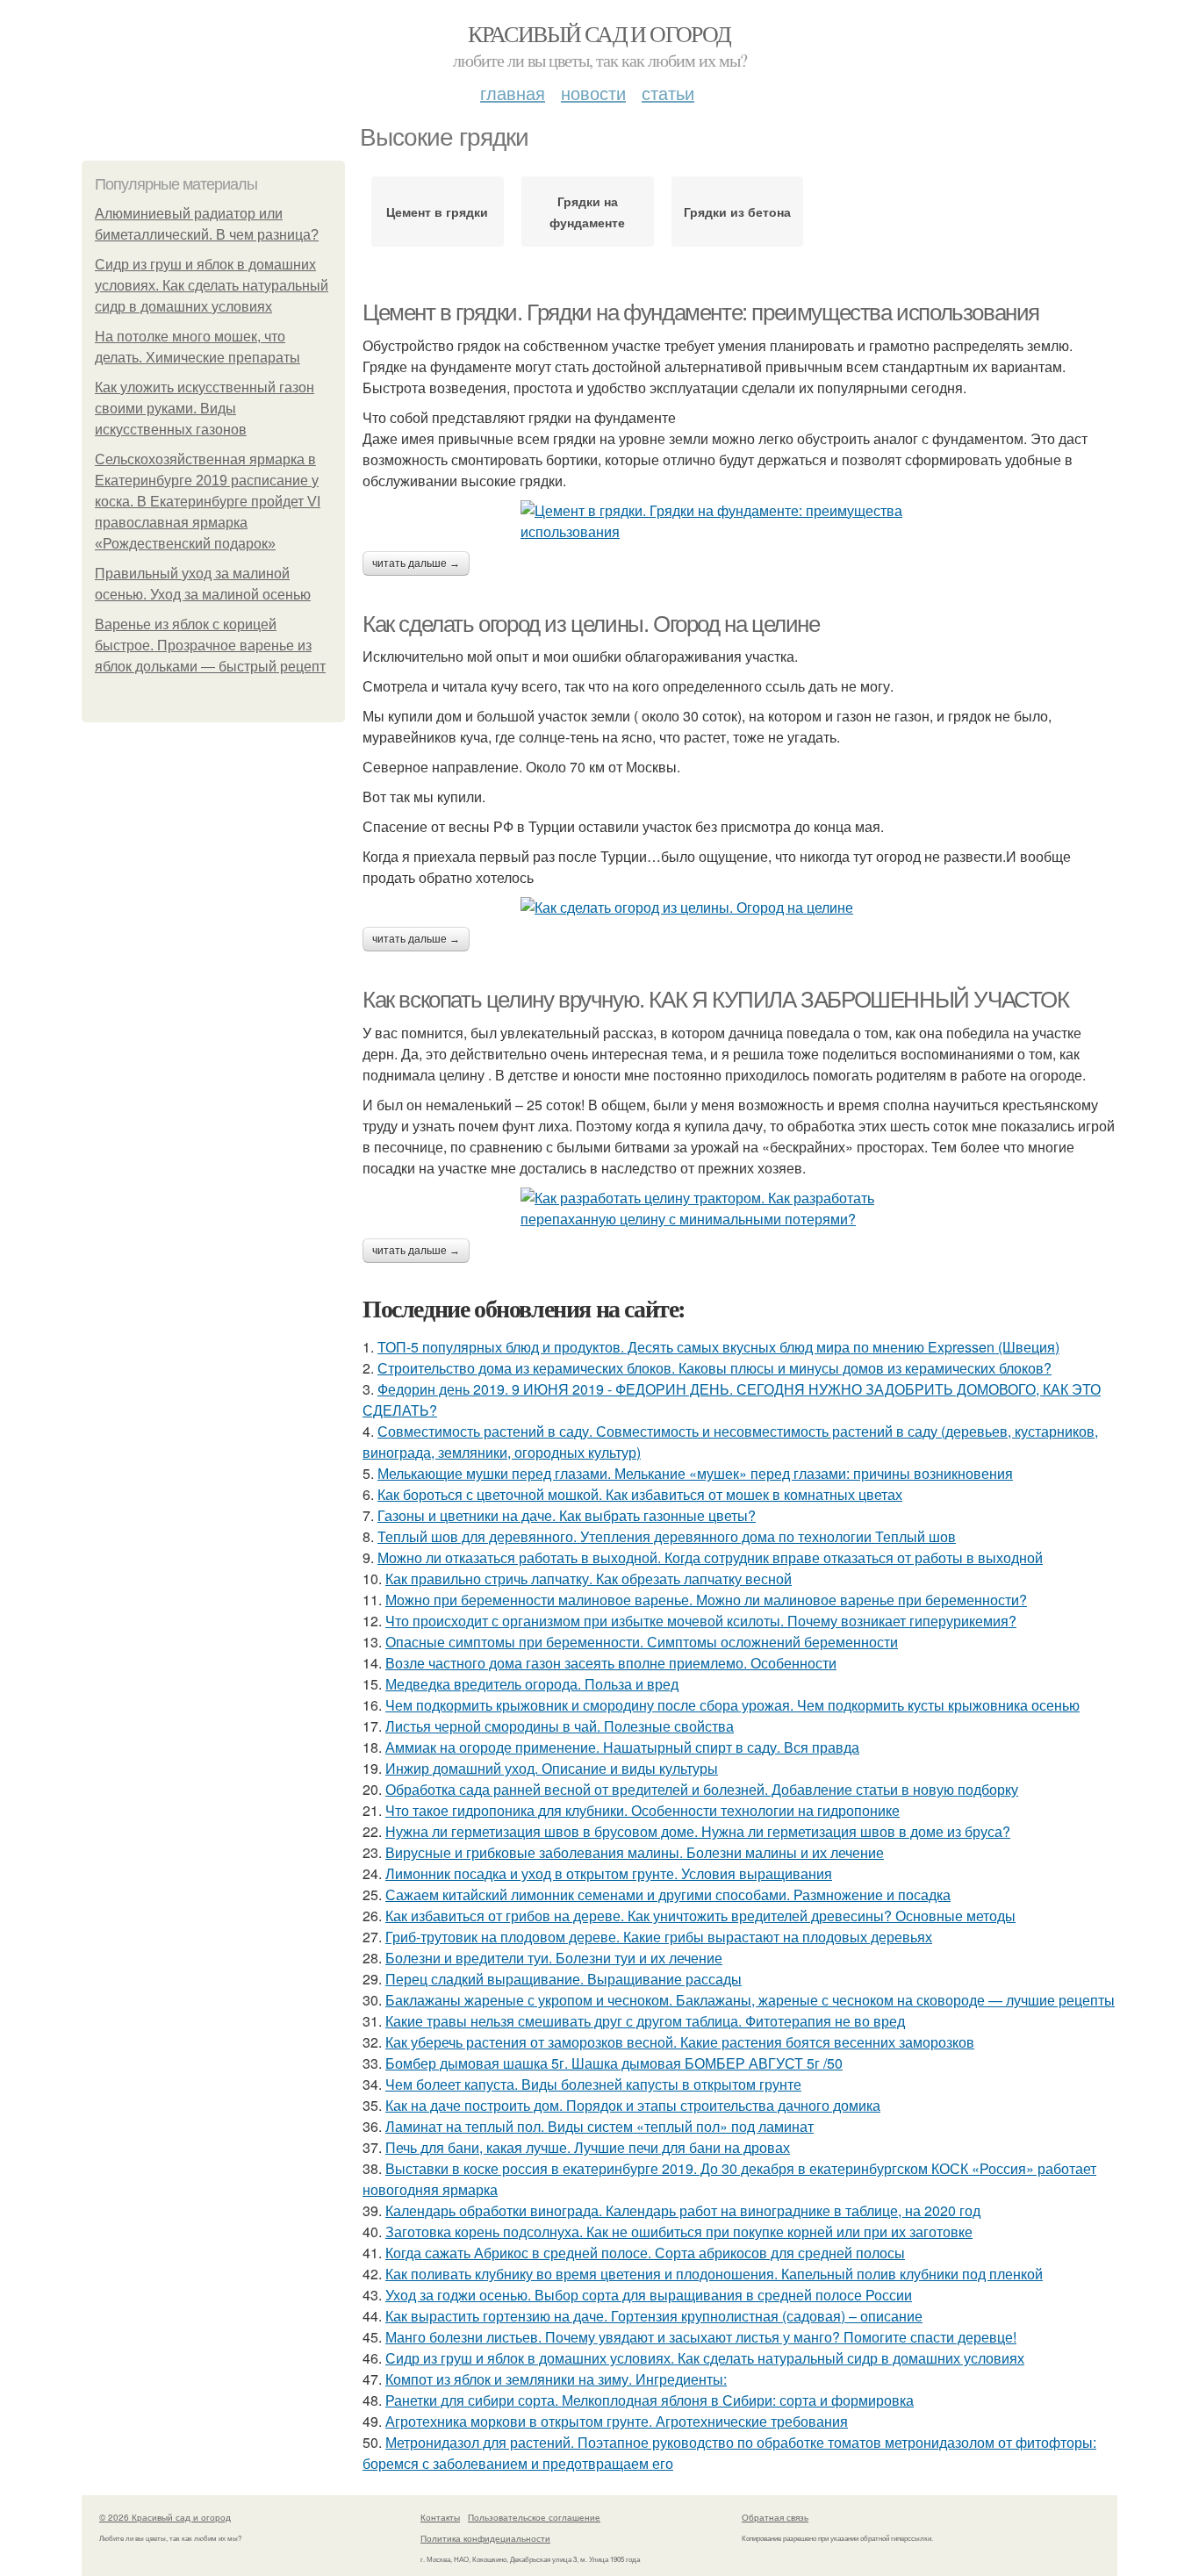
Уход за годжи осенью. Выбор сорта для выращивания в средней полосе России (649, 2295)
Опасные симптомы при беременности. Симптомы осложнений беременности (642, 1642)
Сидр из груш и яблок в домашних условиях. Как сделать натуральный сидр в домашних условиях (212, 286)
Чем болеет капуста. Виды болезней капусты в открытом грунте (593, 2084)
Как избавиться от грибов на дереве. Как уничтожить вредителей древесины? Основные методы (700, 1916)
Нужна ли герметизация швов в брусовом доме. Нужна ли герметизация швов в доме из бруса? (698, 1831)
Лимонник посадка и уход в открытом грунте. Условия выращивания (609, 1873)
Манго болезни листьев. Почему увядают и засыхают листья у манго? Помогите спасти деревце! (701, 2337)
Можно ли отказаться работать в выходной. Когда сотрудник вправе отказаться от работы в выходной (710, 1557)
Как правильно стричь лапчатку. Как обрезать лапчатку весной (589, 1579)
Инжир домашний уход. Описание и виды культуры (552, 1768)
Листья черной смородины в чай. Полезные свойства (560, 1726)
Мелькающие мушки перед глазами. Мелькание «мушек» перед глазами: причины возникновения (695, 1473)
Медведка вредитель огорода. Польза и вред (532, 1684)
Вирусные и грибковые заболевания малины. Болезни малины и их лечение (635, 1852)
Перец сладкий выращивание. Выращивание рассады (564, 1979)
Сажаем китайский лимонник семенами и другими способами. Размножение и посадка (668, 1894)
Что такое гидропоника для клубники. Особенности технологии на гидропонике (643, 1810)
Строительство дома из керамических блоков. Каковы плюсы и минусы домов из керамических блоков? (714, 1368)
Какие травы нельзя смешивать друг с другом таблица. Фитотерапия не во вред (645, 2021)
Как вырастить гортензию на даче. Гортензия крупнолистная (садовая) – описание (654, 2316)
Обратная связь (775, 2517)
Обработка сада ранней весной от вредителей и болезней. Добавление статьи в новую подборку (702, 1789)
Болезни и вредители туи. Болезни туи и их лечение (554, 1958)
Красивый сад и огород (599, 33)
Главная (513, 93)
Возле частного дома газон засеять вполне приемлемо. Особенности (611, 1663)
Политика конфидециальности (485, 2538)
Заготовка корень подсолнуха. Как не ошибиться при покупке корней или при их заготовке (679, 2232)
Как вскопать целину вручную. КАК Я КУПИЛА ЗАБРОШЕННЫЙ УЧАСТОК (716, 1000)
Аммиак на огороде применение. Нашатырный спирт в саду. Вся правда (622, 1747)
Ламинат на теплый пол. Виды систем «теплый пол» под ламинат (599, 2126)
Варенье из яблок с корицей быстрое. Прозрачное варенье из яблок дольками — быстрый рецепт (210, 646)
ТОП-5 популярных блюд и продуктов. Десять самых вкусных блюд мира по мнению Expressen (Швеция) (718, 1347)
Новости (593, 93)
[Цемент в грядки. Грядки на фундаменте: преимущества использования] (740, 521)
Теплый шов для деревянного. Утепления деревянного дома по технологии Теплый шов (667, 1536)
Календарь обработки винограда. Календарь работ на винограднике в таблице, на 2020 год (683, 2210)
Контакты (440, 2517)
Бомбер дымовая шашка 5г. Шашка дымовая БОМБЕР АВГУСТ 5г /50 (614, 2063)
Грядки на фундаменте (587, 212)
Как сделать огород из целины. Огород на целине (591, 624)
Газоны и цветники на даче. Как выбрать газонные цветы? (567, 1515)
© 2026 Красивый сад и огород (165, 2517)
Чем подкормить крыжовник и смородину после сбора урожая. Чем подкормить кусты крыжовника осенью (732, 1705)
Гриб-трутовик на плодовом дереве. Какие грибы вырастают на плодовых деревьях (659, 1937)
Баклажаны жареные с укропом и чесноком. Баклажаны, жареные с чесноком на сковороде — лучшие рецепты (750, 2000)
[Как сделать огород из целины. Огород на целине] (740, 908)
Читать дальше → (416, 563)
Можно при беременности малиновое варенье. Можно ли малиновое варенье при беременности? (706, 1600)
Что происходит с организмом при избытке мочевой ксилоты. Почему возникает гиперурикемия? (701, 1621)
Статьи (668, 93)
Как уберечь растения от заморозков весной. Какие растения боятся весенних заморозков (680, 2042)
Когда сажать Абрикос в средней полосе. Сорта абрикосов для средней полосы (645, 2253)
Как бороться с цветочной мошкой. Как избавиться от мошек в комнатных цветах (640, 1494)
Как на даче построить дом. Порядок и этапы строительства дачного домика (633, 2105)
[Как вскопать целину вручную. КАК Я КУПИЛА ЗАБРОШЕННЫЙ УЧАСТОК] (740, 1209)
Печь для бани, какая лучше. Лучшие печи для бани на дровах (588, 2147)
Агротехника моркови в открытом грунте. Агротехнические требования (617, 2421)
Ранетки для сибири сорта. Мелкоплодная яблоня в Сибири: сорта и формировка (650, 2400)
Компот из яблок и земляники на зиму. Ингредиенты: (556, 2379)
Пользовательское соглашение (534, 2517)
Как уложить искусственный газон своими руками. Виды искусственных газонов (205, 409)
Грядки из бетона (737, 212)
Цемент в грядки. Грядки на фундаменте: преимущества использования (701, 312)
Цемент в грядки (437, 212)
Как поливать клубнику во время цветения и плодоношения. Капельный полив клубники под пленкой (714, 2274)
